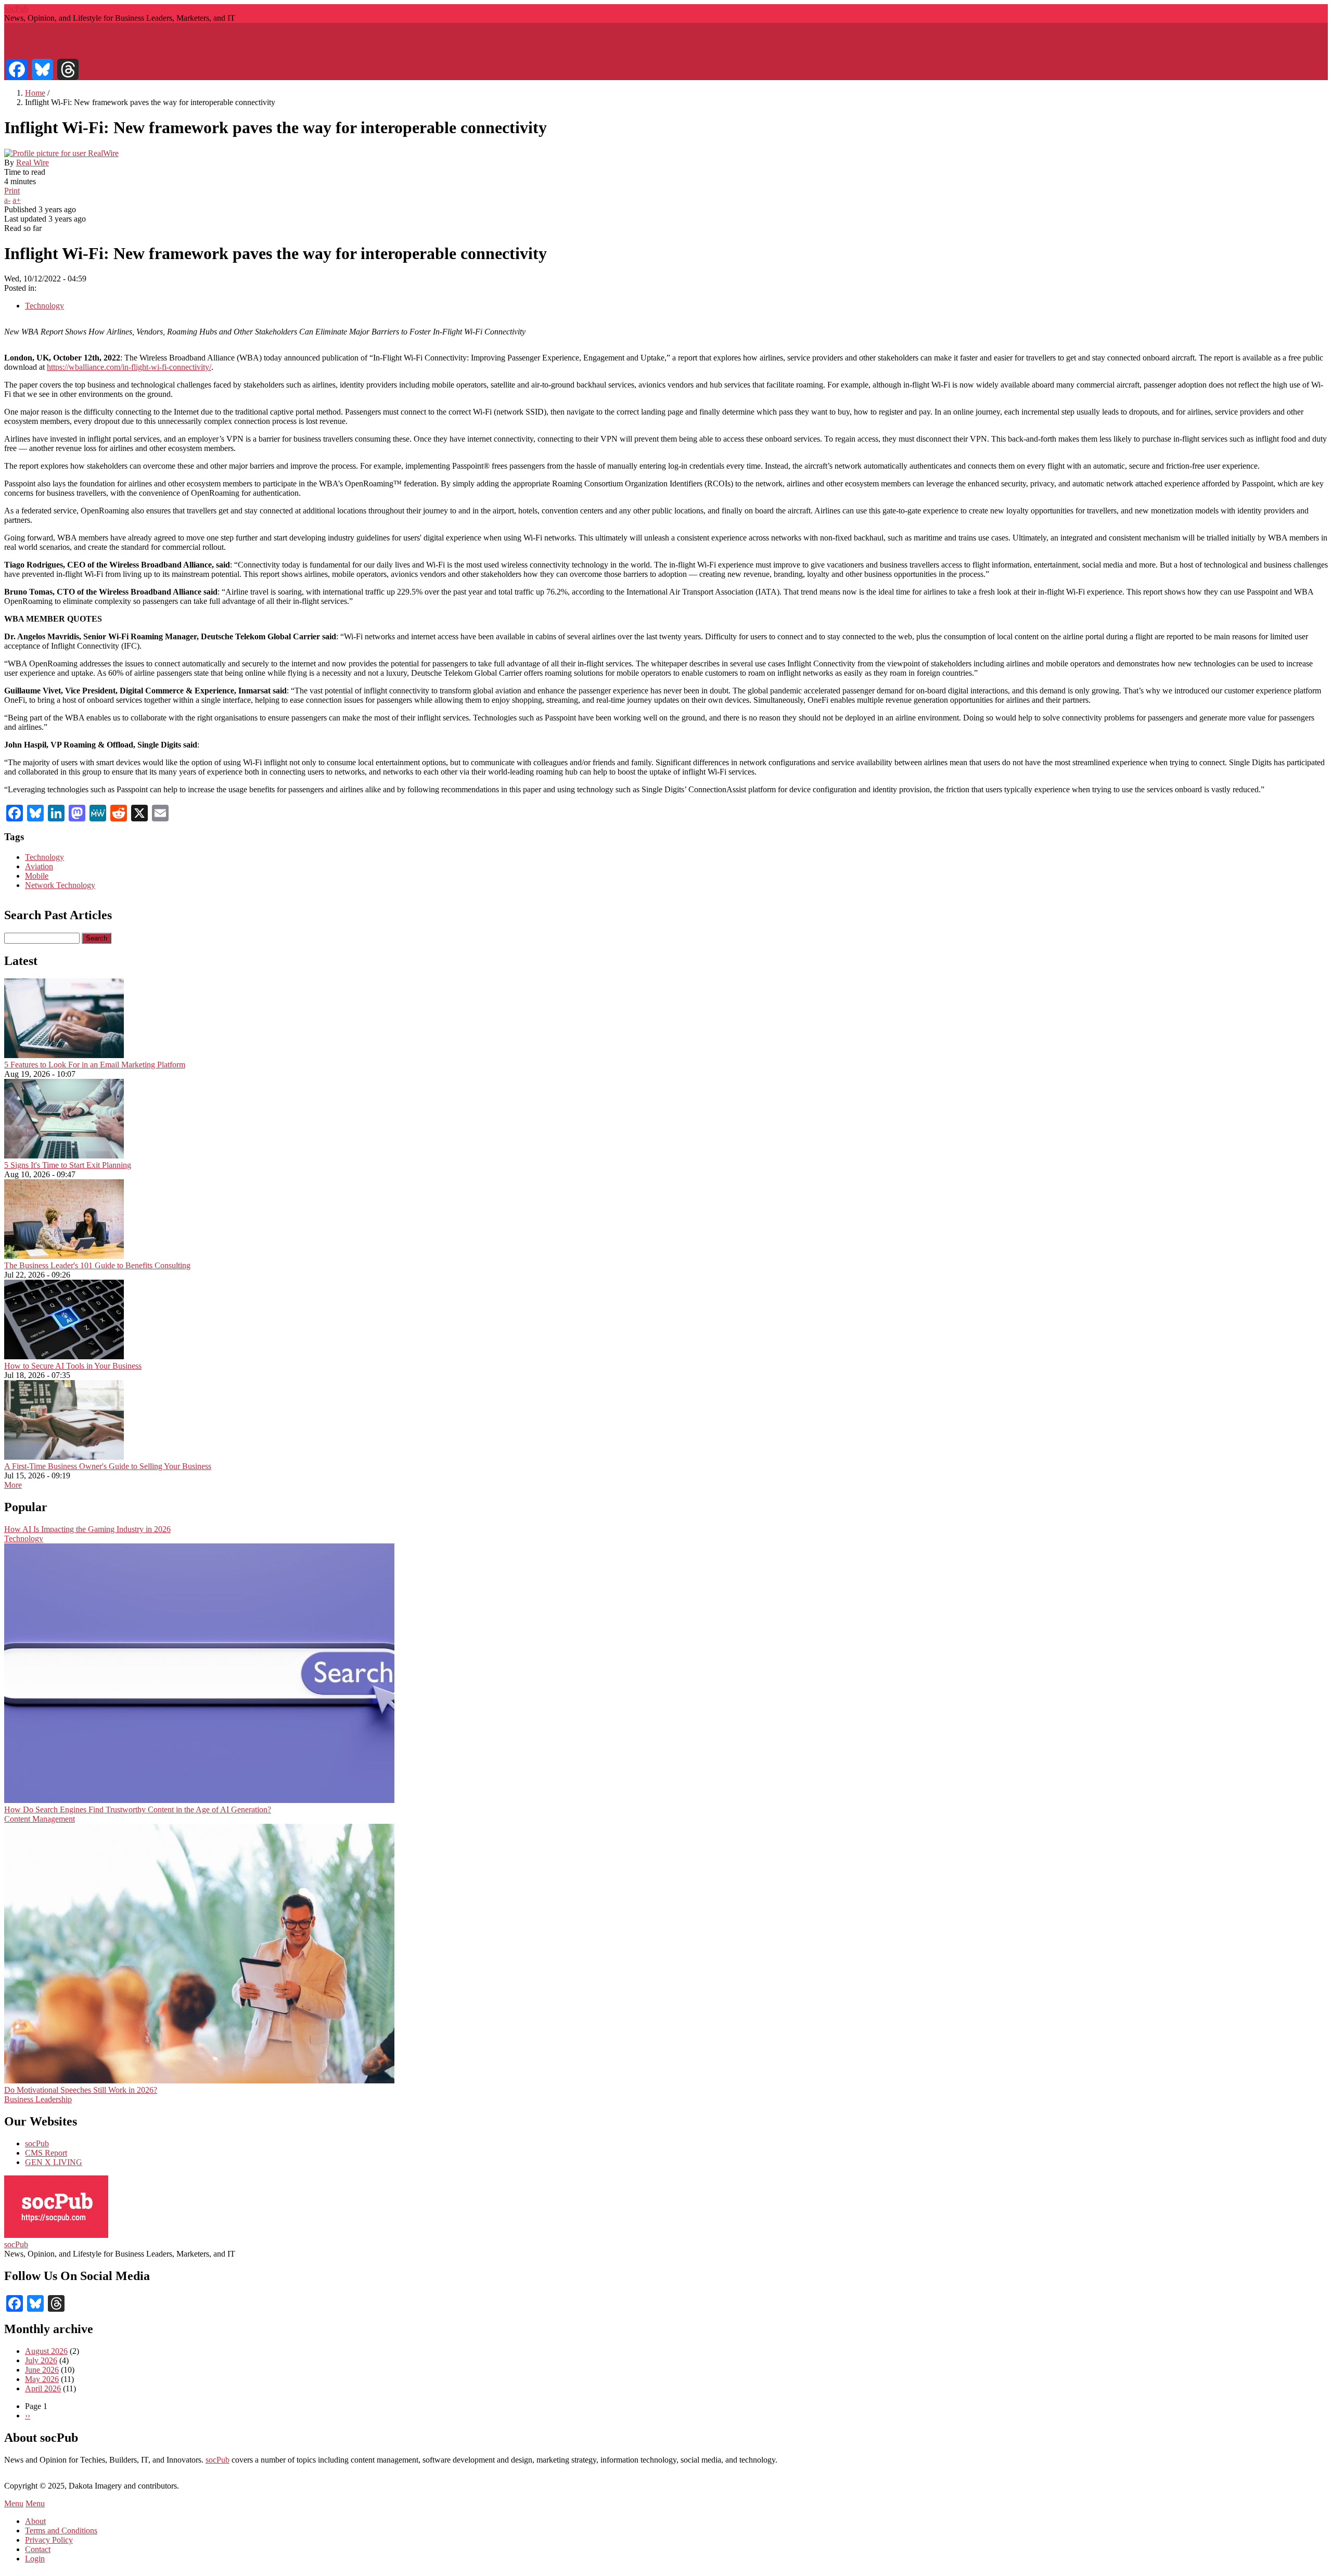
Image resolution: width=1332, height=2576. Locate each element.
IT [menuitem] (268, 44)
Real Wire (33, 163)
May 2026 (42, 2379)
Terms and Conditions (61, 2530)
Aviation (39, 866)
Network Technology (60, 885)
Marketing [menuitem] (126, 44)
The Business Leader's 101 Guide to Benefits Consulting (97, 1265)
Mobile (37, 876)
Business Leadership (38, 2099)
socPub (16, 9)
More (13, 1485)
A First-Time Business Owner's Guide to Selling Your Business (108, 1466)
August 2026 (46, 2351)
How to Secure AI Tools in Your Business (73, 1366)
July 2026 (41, 2360)
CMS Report (46, 2153)
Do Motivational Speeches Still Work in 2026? (81, 2090)
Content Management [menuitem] (203, 44)
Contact (38, 2549)
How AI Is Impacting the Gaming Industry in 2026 (87, 1529)
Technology (44, 306)
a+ (17, 200)
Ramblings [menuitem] (360, 44)
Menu (14, 2503)
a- (7, 200)
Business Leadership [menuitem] (50, 44)
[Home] (56, 2235)
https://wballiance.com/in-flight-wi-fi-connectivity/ (129, 367)
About (35, 2521)
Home (35, 93)
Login (35, 2559)
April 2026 (43, 2388)
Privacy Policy (49, 2540)
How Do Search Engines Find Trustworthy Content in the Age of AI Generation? (138, 1809)
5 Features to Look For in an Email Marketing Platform (95, 1065)
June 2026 (42, 2370)
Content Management (40, 1819)
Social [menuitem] (307, 44)
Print (12, 191)
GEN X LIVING (54, 2162)
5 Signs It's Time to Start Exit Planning (68, 1165)
